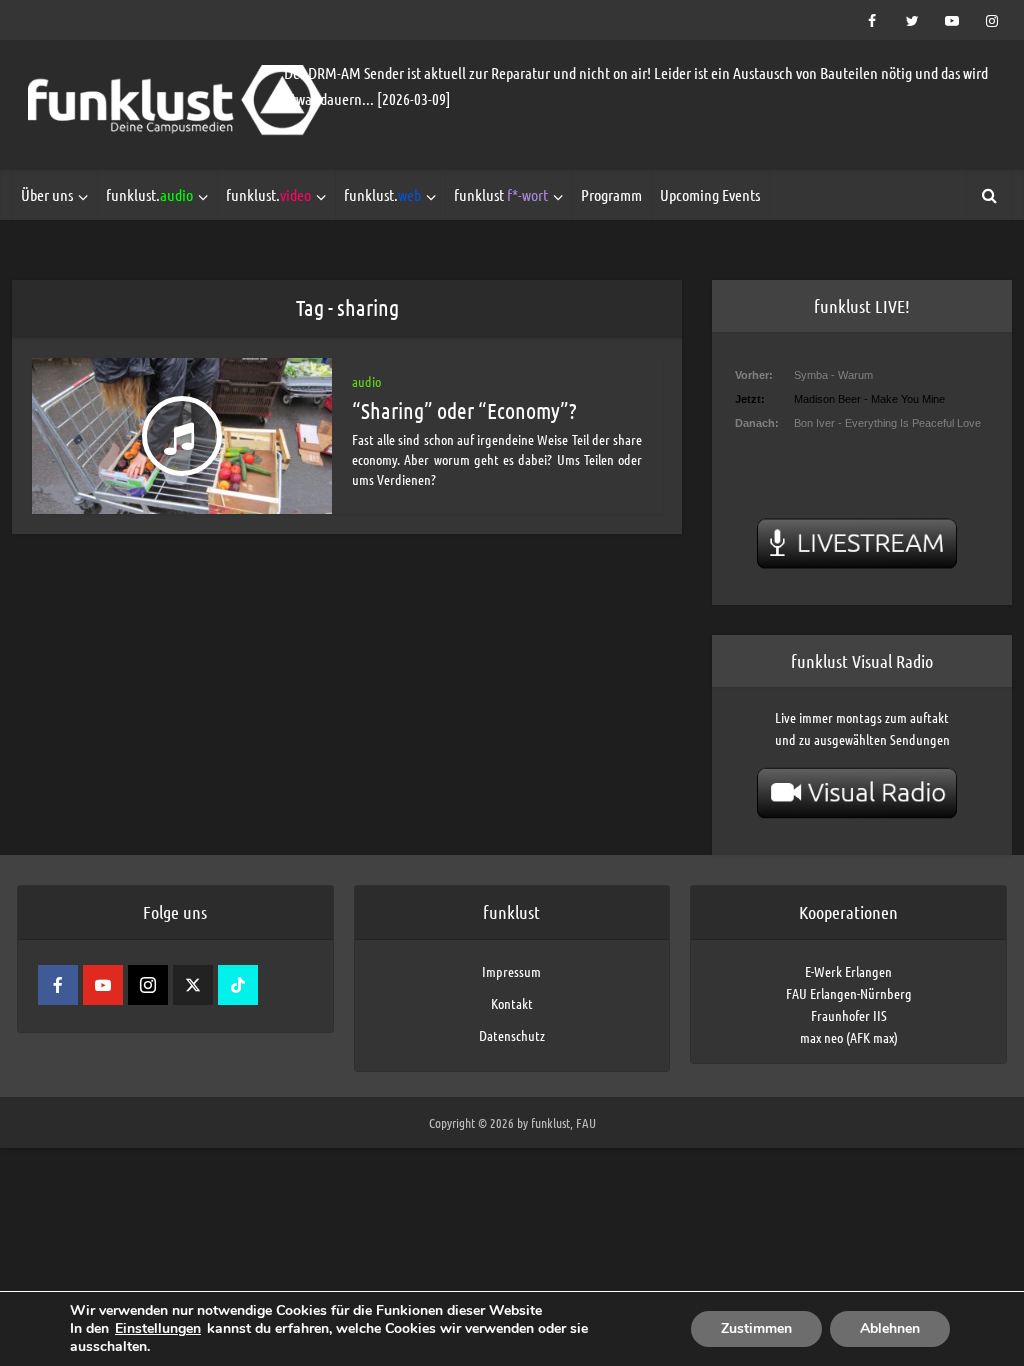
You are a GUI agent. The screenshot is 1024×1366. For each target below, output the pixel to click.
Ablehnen (890, 1328)
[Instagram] (148, 985)
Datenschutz (512, 1035)
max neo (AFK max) (849, 1037)
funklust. (149, 194)
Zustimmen (756, 1328)
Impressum (511, 971)
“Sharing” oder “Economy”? (464, 410)
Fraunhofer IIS (849, 1015)
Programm (611, 194)
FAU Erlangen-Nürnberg (849, 993)
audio (366, 381)
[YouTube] (103, 985)
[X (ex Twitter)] (193, 985)
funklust (501, 194)
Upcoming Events (710, 194)
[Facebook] (58, 985)
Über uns (47, 194)
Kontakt (512, 1003)
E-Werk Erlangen (848, 971)
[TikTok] (238, 985)
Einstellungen (158, 1329)
